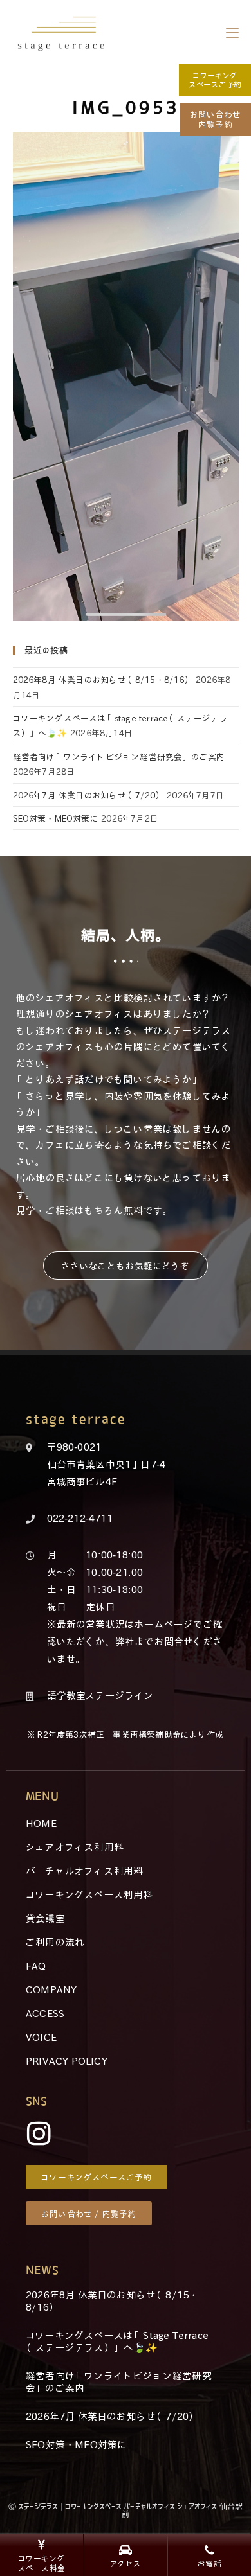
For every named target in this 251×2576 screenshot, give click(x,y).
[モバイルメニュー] (232, 32)
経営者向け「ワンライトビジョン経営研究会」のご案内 (119, 756)
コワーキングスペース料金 (42, 2563)
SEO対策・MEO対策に (56, 818)
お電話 (209, 2563)
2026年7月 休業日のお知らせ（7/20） (88, 795)
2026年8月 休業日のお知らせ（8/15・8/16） (103, 679)
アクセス (126, 2563)
